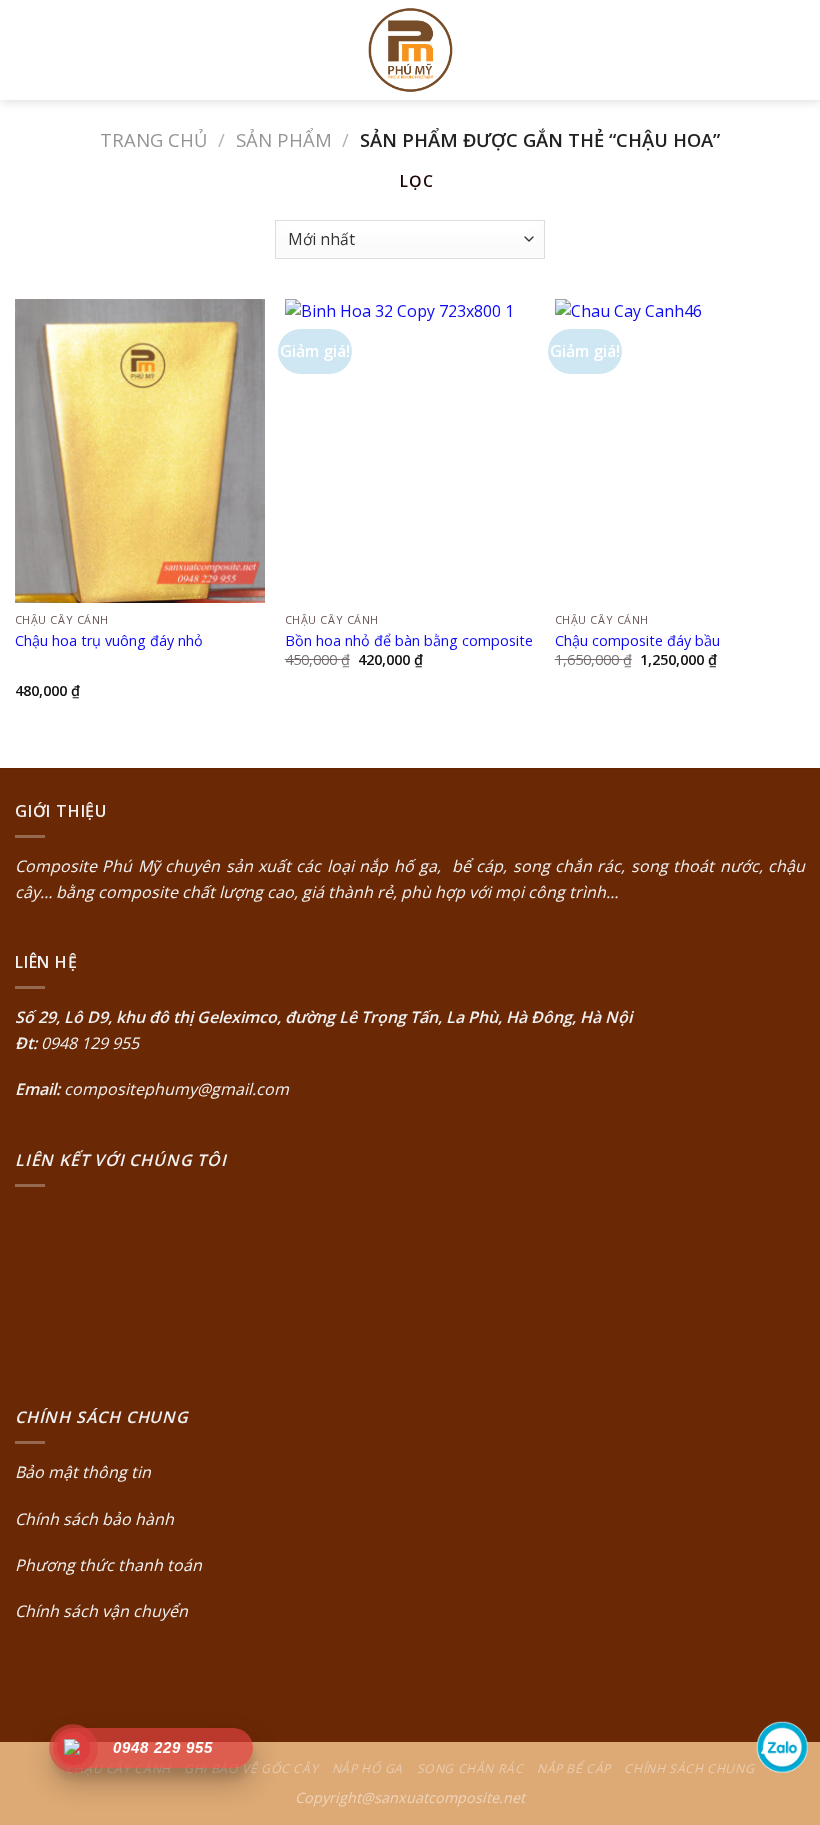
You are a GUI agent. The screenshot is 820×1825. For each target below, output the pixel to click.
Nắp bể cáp (574, 1768)
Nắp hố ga (368, 1768)
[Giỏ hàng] (795, 50)
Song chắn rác (470, 1768)
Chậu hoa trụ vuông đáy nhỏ (109, 641)
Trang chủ (153, 139)
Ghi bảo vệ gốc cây (251, 1768)
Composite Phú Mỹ (87, 866)
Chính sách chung (689, 1768)
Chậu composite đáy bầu (637, 641)
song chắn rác (567, 866)
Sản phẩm (284, 139)
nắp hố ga (398, 866)
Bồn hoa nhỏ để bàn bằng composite (409, 641)
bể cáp (474, 866)
